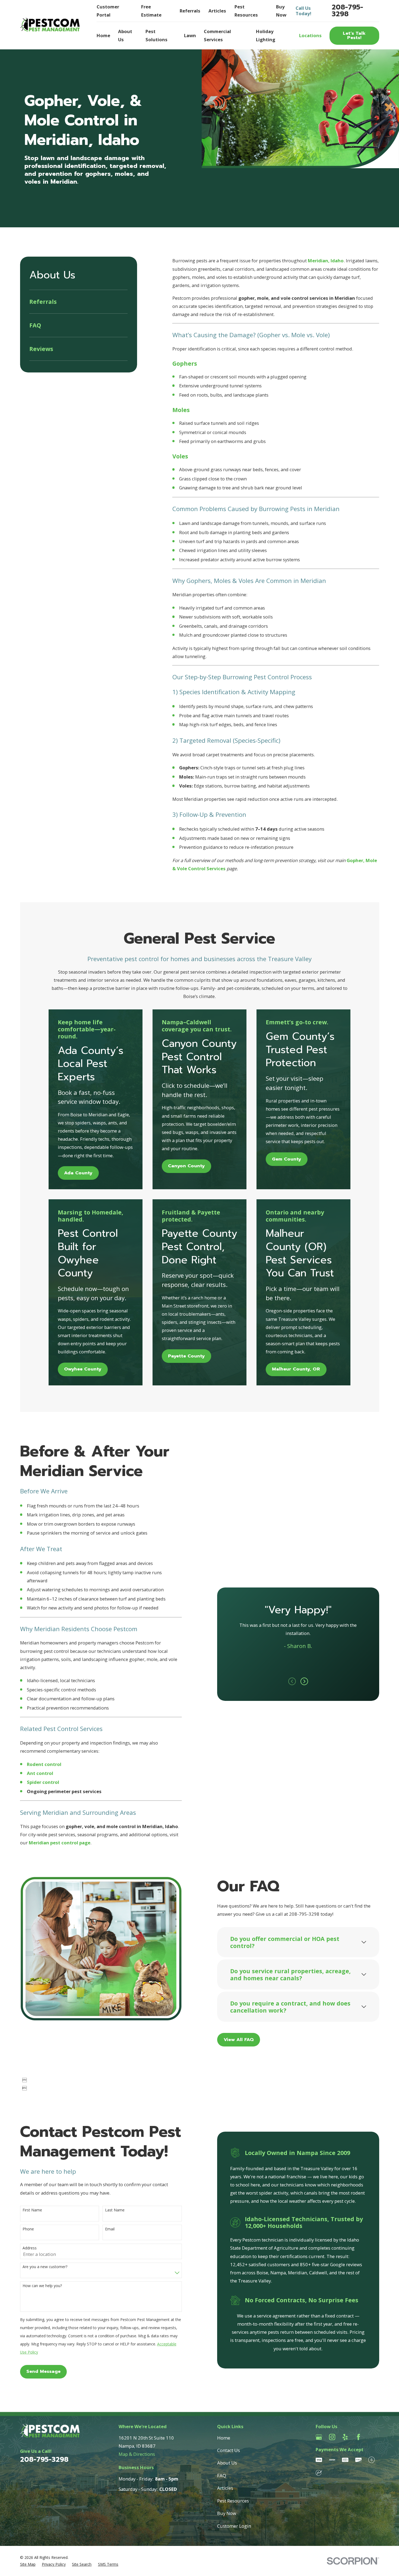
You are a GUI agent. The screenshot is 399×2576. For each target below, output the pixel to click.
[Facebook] (358, 2437)
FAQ (222, 2475)
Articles (217, 11)
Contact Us (229, 2450)
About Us (227, 2463)
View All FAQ (239, 2040)
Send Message (43, 2371)
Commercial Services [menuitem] (217, 35)
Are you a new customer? (45, 2267)
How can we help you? (42, 2286)
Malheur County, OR (296, 1369)
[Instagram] (332, 2437)
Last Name (115, 2210)
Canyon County (186, 1166)
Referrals (190, 11)
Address (30, 2248)
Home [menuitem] (103, 35)
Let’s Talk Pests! (354, 36)
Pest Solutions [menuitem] (156, 35)
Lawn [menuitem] (190, 35)
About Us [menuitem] (125, 35)
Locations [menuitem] (310, 35)
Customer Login (234, 2526)
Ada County (78, 1173)
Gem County (286, 1159)
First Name (32, 2210)
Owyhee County (83, 1369)
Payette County (186, 1356)
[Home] (50, 25)
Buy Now (227, 2513)
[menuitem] (78, 302)
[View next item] (304, 1681)
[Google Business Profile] (319, 2437)
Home (224, 2438)
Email (110, 2229)
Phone (28, 2229)
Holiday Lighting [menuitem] (266, 35)
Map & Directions (137, 2454)
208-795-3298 (347, 11)
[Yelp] (345, 2437)
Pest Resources (233, 2501)
